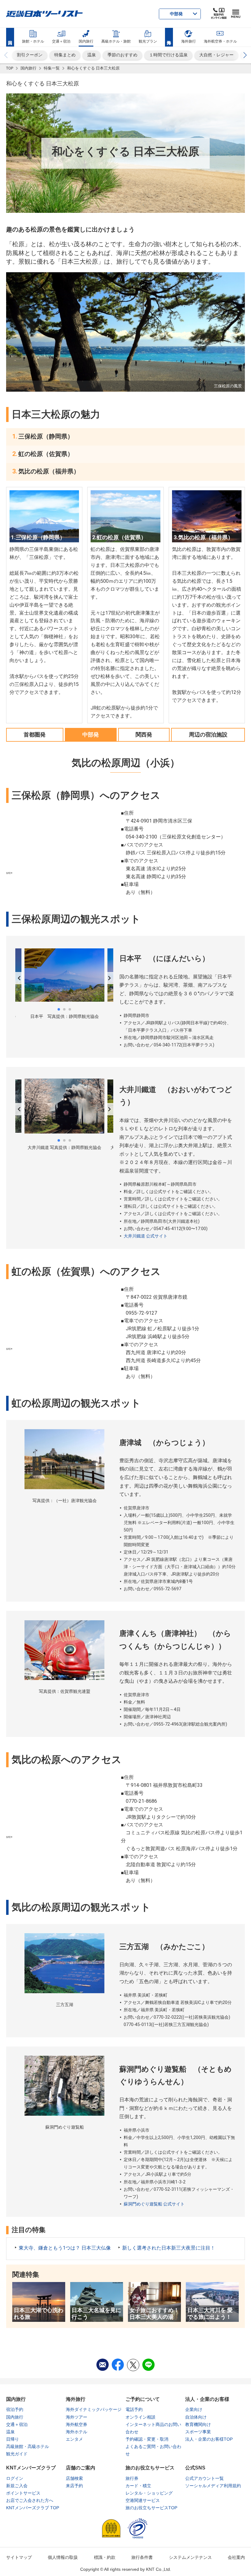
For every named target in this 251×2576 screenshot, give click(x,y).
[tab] (35, 734)
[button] (245, 55)
